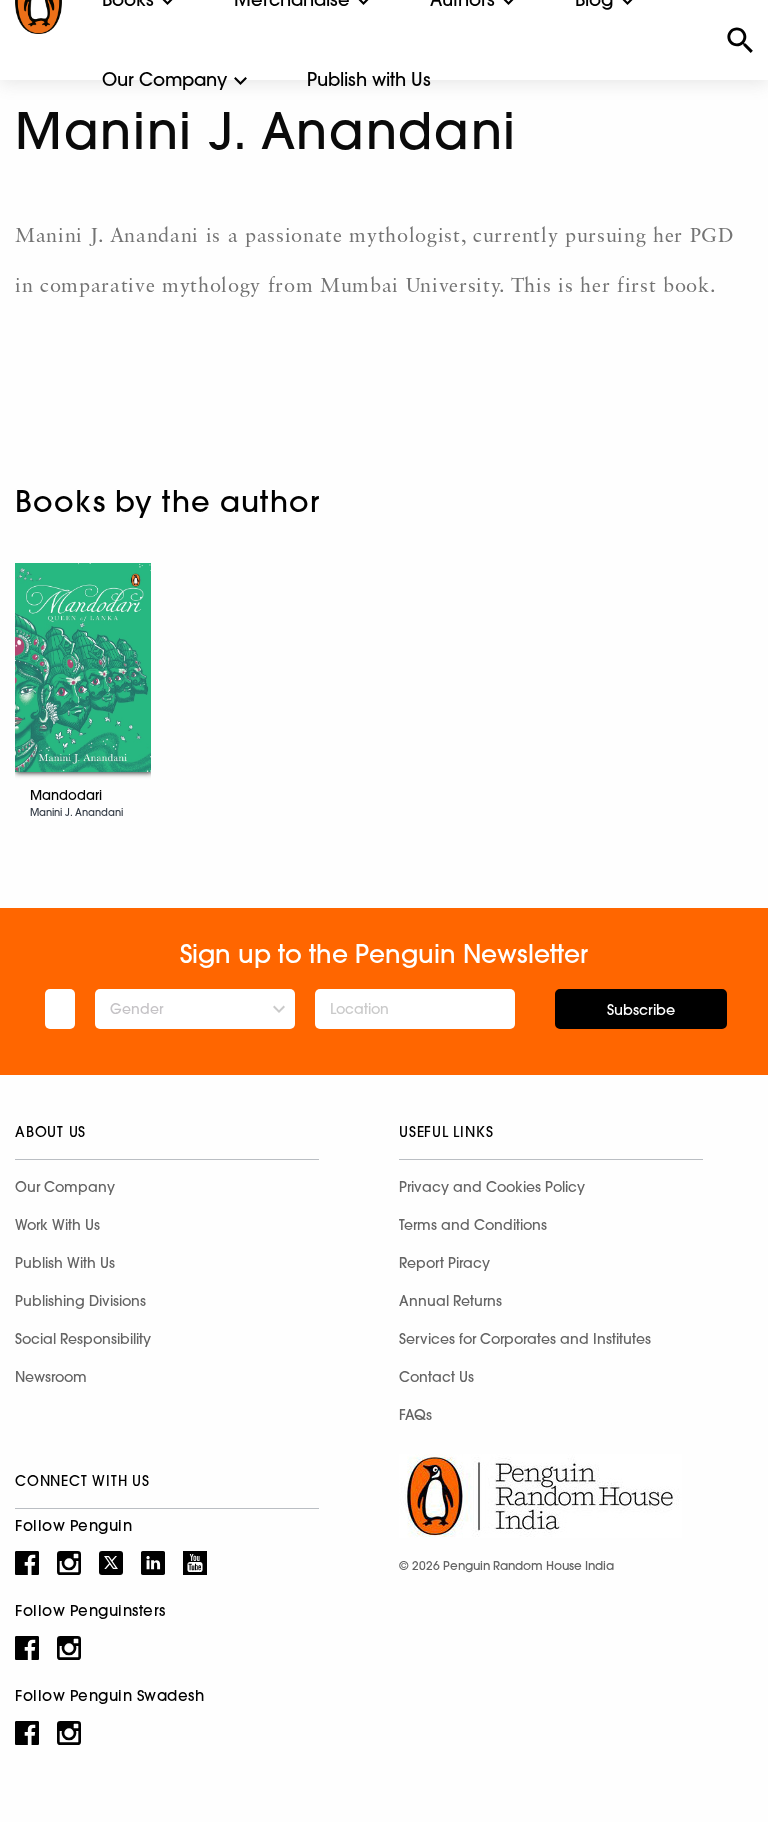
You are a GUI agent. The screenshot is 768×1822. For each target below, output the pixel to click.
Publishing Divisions (80, 1301)
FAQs (415, 1415)
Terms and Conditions (473, 1225)
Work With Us (57, 1225)
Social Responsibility (83, 1339)
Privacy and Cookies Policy (492, 1187)
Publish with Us (369, 79)
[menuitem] (164, 80)
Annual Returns (450, 1301)
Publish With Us (65, 1263)
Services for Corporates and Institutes (525, 1339)
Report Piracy (444, 1263)
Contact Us (436, 1377)
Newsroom (51, 1377)
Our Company (164, 79)
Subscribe (641, 1010)
